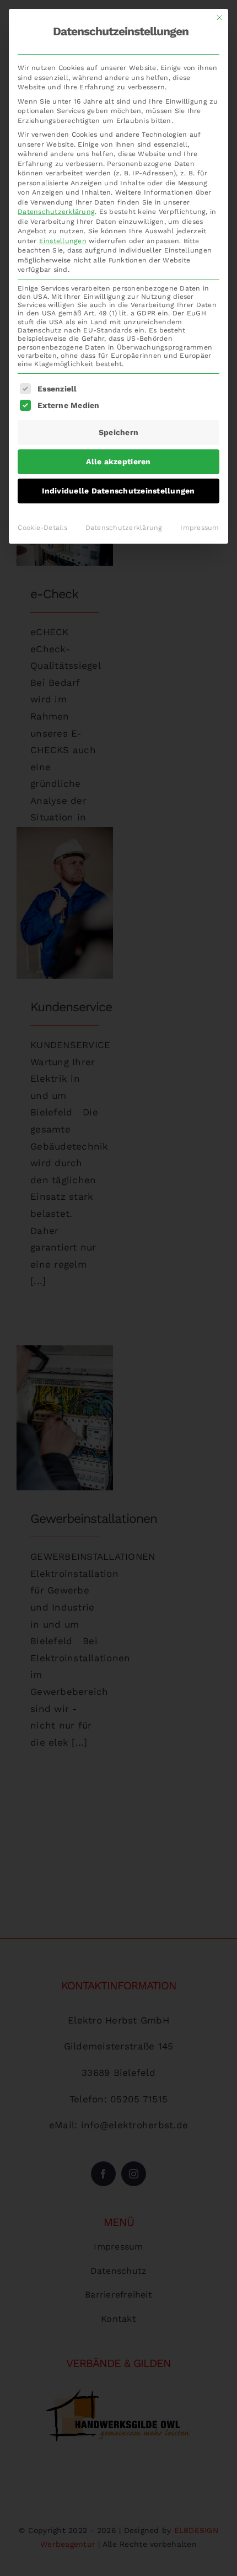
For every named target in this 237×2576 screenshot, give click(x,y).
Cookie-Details (42, 528)
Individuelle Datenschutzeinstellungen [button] (118, 491)
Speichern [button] (118, 432)
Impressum (200, 528)
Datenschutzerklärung (56, 212)
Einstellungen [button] (63, 241)
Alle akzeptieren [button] (118, 461)
